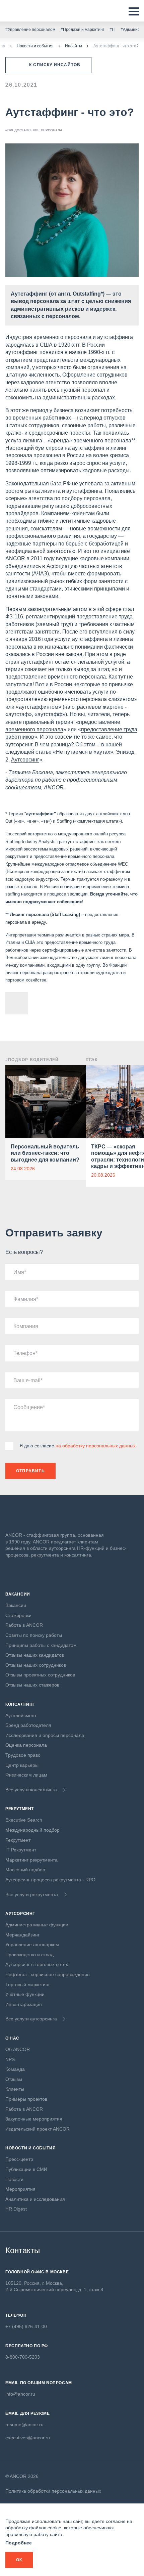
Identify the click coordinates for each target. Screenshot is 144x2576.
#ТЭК (92, 1060)
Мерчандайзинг (22, 1935)
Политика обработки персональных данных (53, 2491)
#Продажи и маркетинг (82, 30)
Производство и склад (29, 1955)
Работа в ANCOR (24, 1625)
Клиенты (15, 2089)
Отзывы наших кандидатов (35, 1655)
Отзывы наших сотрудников (36, 1665)
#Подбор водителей (32, 1060)
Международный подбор (32, 1830)
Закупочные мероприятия (34, 2119)
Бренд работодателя (28, 1725)
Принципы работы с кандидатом (41, 1645)
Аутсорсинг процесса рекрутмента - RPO (50, 1880)
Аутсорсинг (25, 760)
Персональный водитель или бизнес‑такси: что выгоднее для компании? (45, 1153)
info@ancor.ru (20, 2394)
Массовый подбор (25, 1870)
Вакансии (16, 1605)
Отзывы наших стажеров (32, 1685)
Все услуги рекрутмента (32, 1894)
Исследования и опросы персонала (45, 1735)
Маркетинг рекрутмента (31, 1860)
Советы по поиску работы (34, 1635)
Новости (14, 2179)
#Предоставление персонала (34, 130)
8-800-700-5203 (23, 2357)
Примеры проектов (26, 2099)
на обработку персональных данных (96, 1446)
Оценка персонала (26, 1745)
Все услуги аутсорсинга (31, 2019)
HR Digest (16, 2209)
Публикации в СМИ (26, 2169)
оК (19, 2560)
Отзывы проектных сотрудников (40, 1675)
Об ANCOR (18, 2049)
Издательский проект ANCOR (38, 2129)
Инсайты (74, 46)
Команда (15, 2069)
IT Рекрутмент (21, 1850)
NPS (10, 2059)
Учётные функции (25, 1994)
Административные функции (37, 1925)
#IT (112, 30)
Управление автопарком (32, 1945)
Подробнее (19, 2543)
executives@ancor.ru (28, 2438)
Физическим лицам (26, 1775)
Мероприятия (20, 2189)
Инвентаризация (24, 2004)
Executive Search (24, 1820)
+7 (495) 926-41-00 (26, 2326)
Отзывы (14, 2079)
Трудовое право (23, 1755)
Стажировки (18, 1615)
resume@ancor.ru (24, 2425)
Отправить (30, 1471)
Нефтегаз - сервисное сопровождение (48, 1974)
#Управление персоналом (30, 30)
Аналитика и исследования (35, 2199)
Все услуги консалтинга (31, 1790)
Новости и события (35, 46)
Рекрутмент (18, 1840)
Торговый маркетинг (28, 1984)
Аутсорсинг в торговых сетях (37, 1964)
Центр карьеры (22, 1765)
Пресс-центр (19, 2159)
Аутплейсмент (21, 1715)
